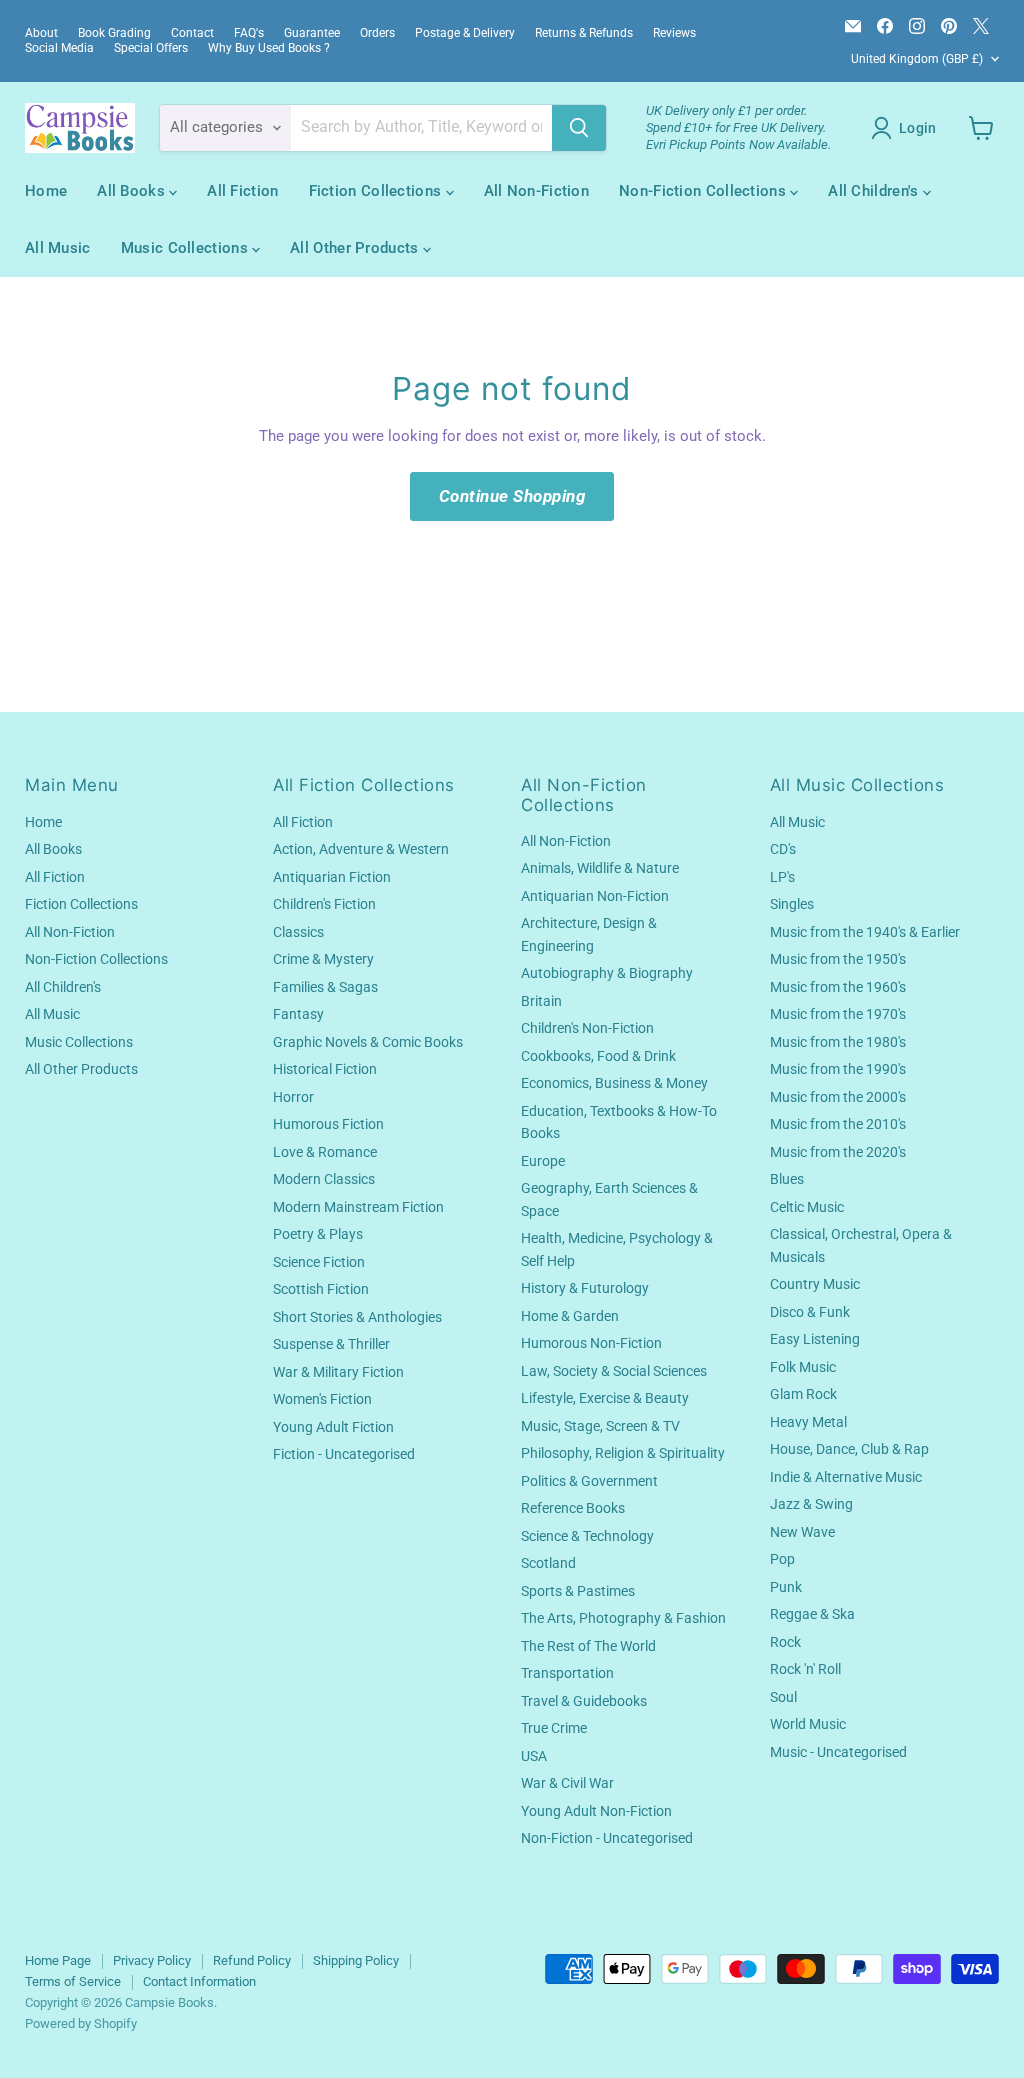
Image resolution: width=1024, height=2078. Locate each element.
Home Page (58, 1960)
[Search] (579, 128)
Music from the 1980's (838, 1042)
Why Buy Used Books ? (269, 48)
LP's (782, 877)
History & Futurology (585, 1288)
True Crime (554, 1728)
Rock (785, 1642)
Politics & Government (589, 1481)
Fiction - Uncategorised (344, 1454)
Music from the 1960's (838, 987)
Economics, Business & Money (614, 1083)
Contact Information (199, 1981)
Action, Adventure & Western (361, 849)
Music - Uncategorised (838, 1752)
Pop (782, 1559)
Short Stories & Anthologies (357, 1317)
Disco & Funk (810, 1312)
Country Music (815, 1284)
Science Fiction (319, 1262)
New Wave (802, 1532)
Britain (541, 1001)
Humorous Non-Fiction (591, 1343)
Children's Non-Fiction (587, 1028)
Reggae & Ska (812, 1614)
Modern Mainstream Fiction (358, 1207)
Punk (786, 1587)
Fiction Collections (377, 191)
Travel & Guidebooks (584, 1701)
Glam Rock (803, 1394)
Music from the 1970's (838, 1014)
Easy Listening (815, 1339)
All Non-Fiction (537, 191)
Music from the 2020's (838, 1152)
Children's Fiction (324, 904)
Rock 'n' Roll (805, 1669)
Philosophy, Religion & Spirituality (623, 1453)
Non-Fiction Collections (704, 191)
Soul (783, 1697)
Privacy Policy (152, 1960)
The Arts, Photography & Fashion (623, 1618)
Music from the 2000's (838, 1097)
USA (534, 1756)
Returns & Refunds (584, 33)
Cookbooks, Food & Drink (598, 1056)
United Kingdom (917, 59)
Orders (377, 33)
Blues (787, 1179)
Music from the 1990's (838, 1069)
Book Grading (114, 33)
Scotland (548, 1563)
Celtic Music (807, 1207)
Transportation (567, 1673)
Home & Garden (570, 1316)
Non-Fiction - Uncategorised (607, 1838)
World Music (808, 1724)
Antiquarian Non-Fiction (595, 896)
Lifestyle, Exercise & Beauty (605, 1398)
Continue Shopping (512, 496)
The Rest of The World (588, 1646)
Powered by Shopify (81, 2023)
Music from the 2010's (838, 1124)
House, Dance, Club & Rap (849, 1449)
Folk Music (803, 1367)
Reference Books (573, 1508)
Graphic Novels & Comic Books (368, 1042)
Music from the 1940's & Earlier (865, 932)
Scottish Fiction (321, 1289)
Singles (792, 904)
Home (46, 191)
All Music (58, 248)
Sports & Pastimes (578, 1591)
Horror (293, 1097)
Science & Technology (587, 1536)
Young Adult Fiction (333, 1427)
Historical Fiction (325, 1069)
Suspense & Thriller (331, 1344)
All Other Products (356, 248)
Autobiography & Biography (607, 973)
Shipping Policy (356, 1960)
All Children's (875, 191)
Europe (543, 1161)
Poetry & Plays (318, 1234)
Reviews (674, 33)
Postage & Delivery (465, 33)
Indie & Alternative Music (846, 1477)
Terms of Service (73, 1981)
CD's (783, 849)
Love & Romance (325, 1152)
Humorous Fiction (328, 1124)
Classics (298, 932)
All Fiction (242, 191)
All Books (133, 191)
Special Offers (151, 48)
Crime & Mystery (323, 959)
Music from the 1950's (838, 959)
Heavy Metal (808, 1422)
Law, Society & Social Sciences (614, 1371)
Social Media (59, 48)
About (41, 33)
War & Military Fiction (338, 1372)
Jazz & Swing (811, 1504)
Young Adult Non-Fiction (596, 1811)
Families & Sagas (325, 987)
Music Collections (186, 248)
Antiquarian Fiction (332, 877)
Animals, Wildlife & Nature (600, 868)
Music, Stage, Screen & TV (600, 1426)
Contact (192, 33)
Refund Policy (252, 1960)
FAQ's (249, 33)
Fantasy (298, 1014)
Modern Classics (324, 1179)
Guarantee (312, 33)
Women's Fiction (322, 1399)
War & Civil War (567, 1783)
